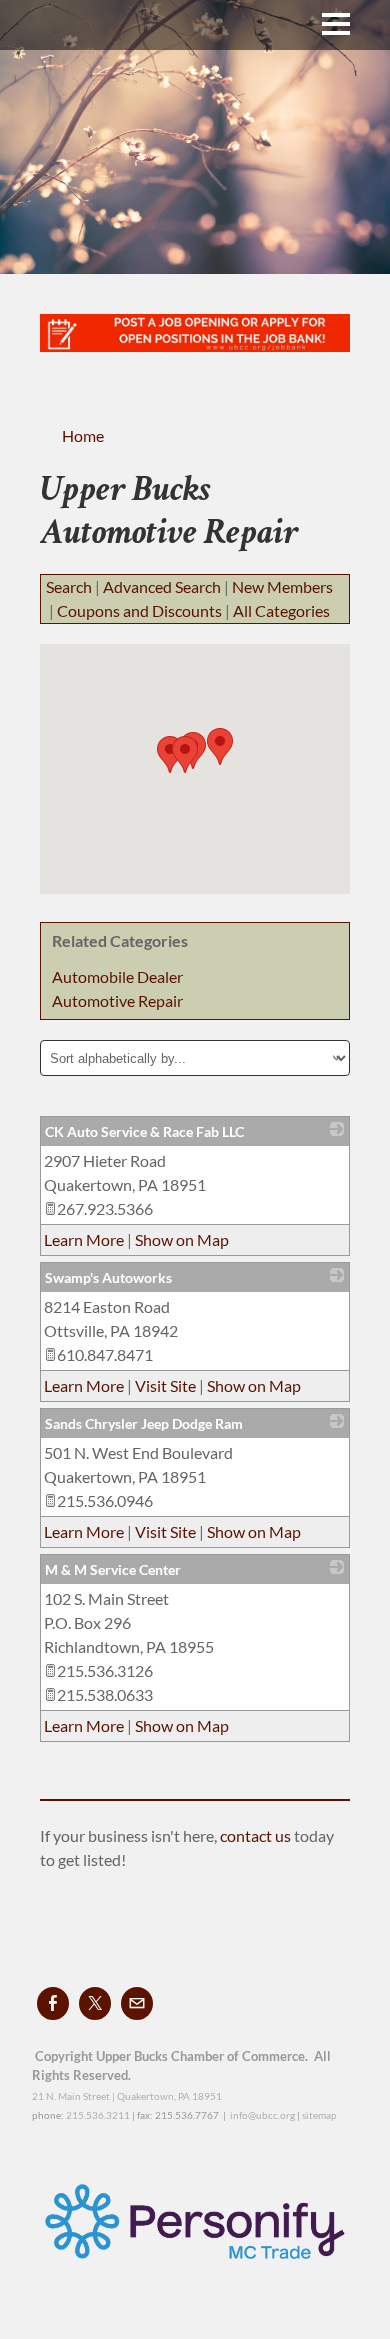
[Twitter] (95, 2003)
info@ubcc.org (262, 2115)
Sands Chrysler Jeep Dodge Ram (144, 1423)
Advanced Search (162, 586)
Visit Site (165, 1385)
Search (69, 586)
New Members (282, 586)
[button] (220, 746)
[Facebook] (53, 2003)
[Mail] (137, 2003)
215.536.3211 (98, 2115)
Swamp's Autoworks (108, 1277)
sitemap (319, 2115)
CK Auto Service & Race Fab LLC (144, 1131)
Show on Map (182, 1239)
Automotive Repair (117, 1000)
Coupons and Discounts (139, 610)
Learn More (84, 1239)
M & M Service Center (113, 1569)
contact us (257, 1835)
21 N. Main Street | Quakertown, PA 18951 (127, 2096)
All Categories (281, 610)
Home (83, 435)
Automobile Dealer (117, 976)
